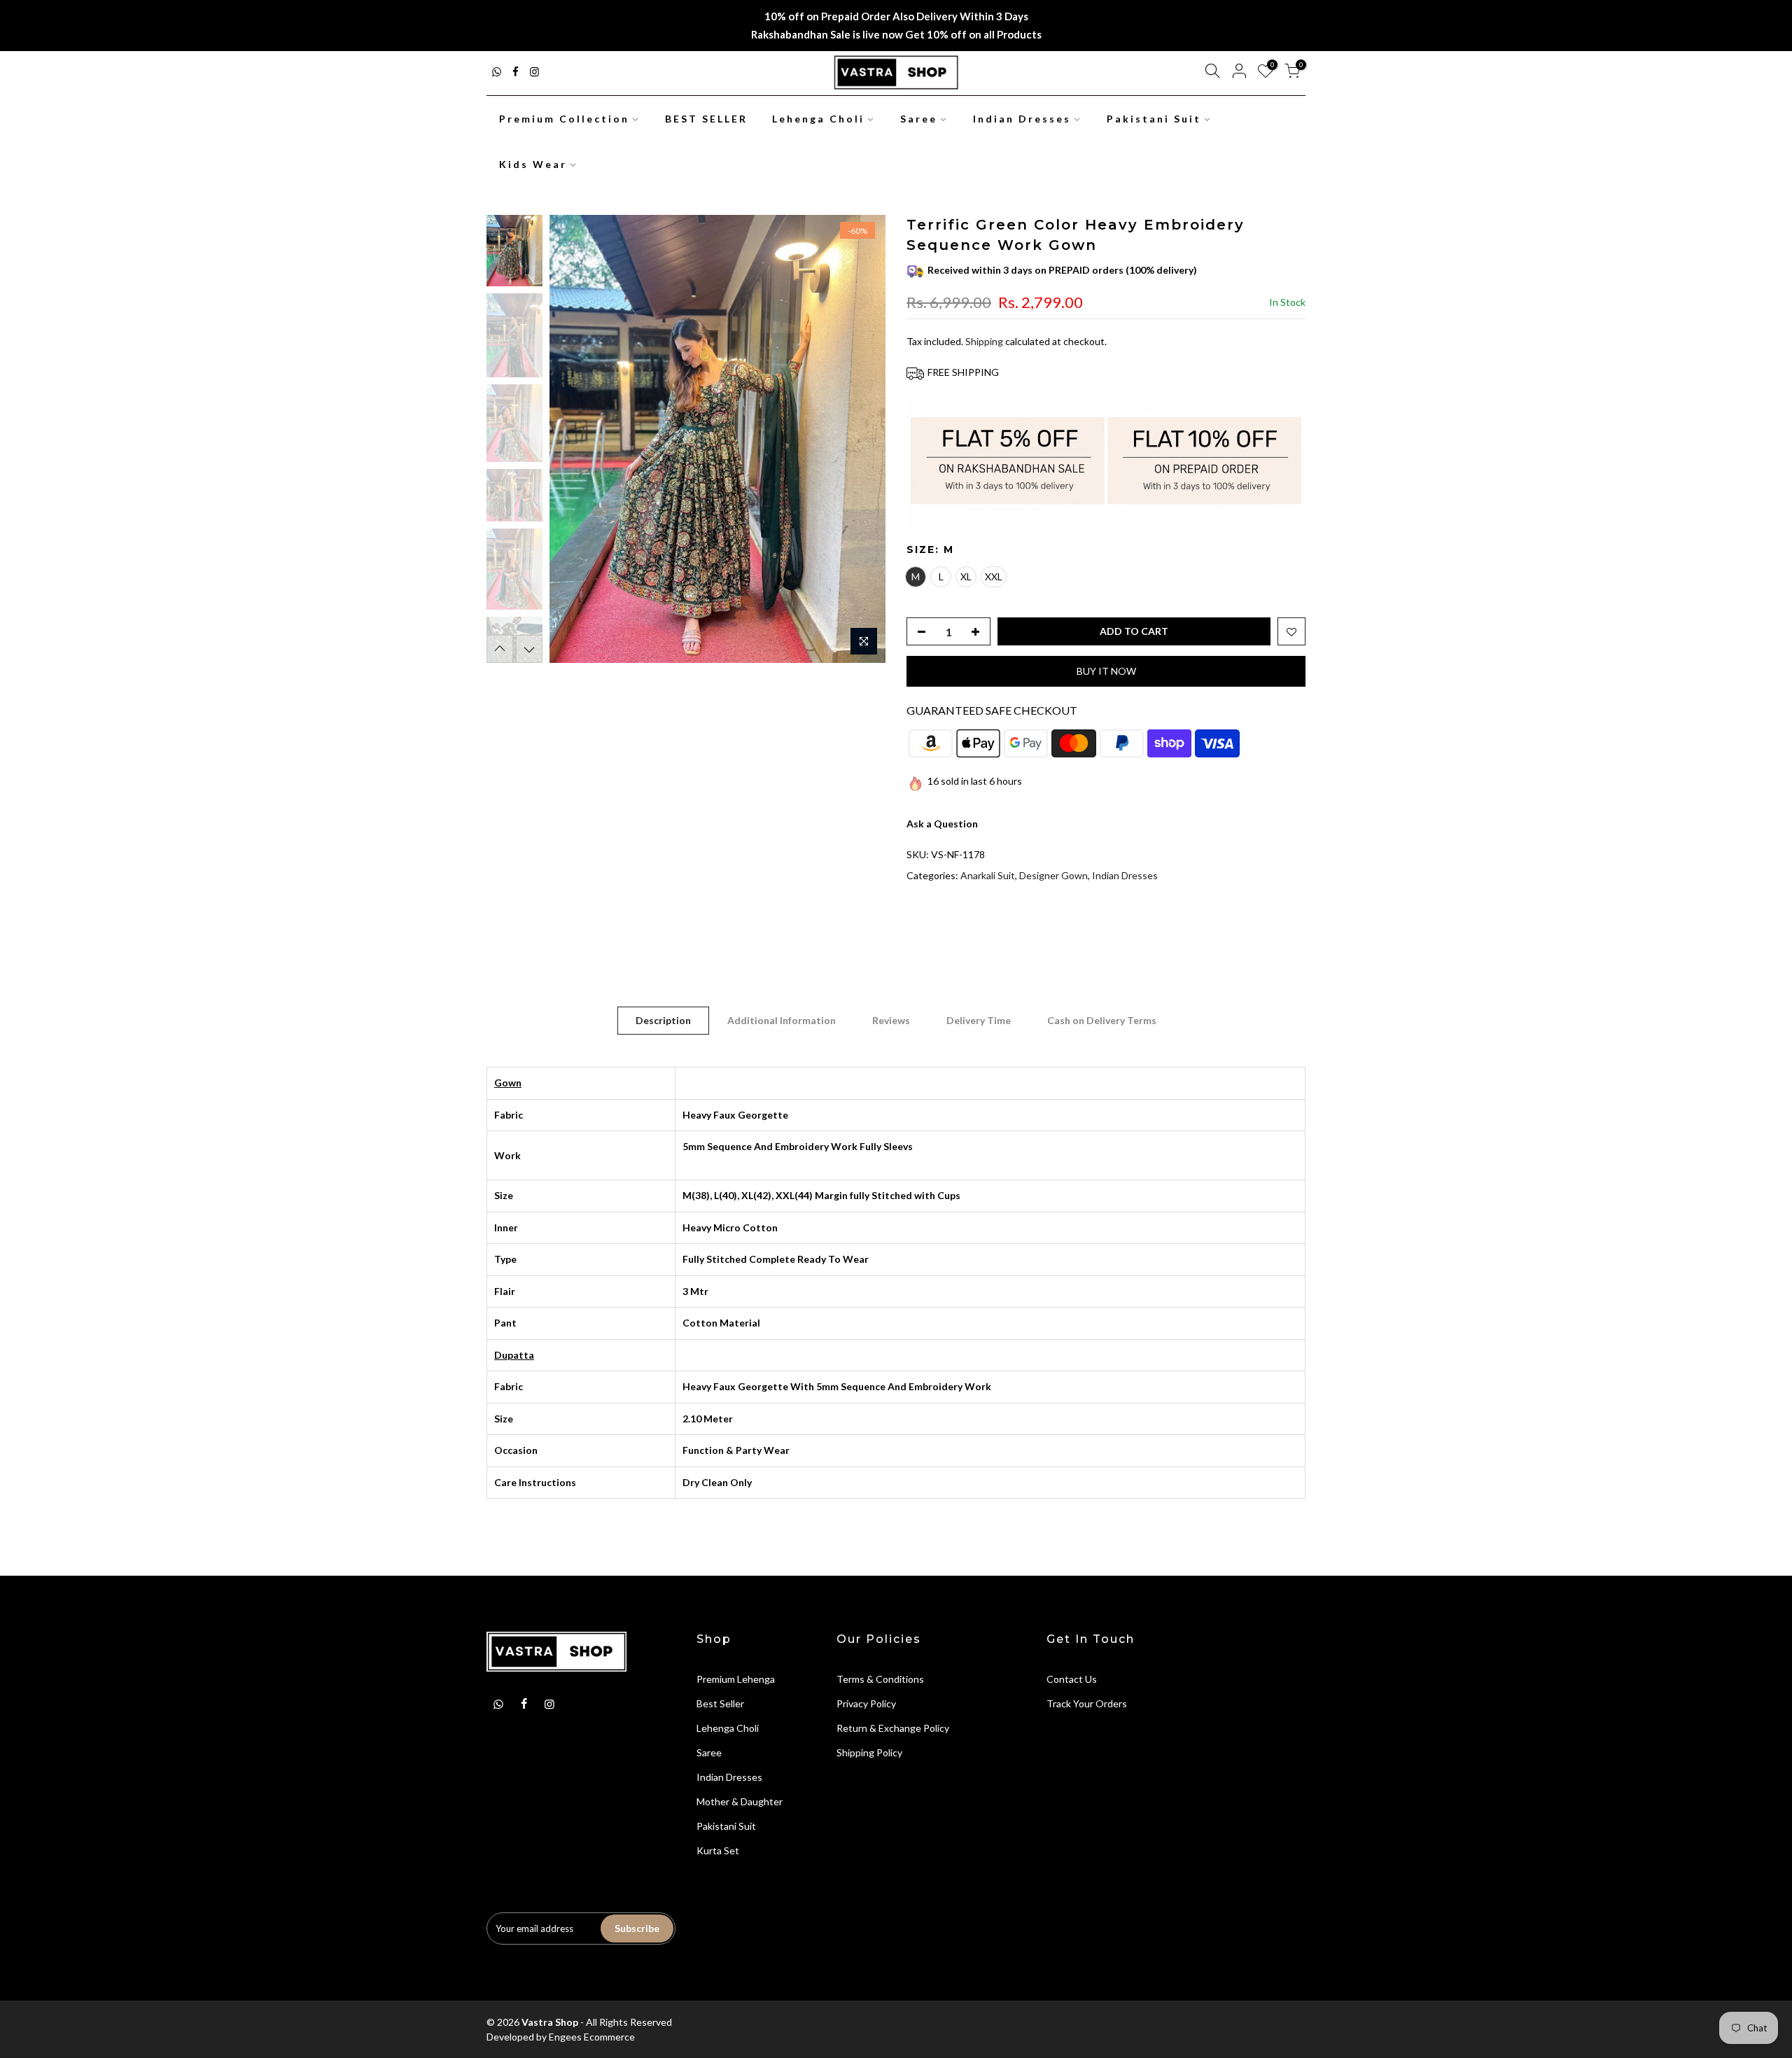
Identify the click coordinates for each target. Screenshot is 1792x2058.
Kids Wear (533, 164)
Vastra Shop (550, 2022)
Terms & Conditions (880, 1679)
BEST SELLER (706, 119)
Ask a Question (942, 824)
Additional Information (782, 1020)
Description (663, 1020)
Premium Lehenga (736, 1679)
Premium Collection (564, 119)
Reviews (891, 1020)
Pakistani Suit (1154, 119)
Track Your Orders (1087, 1703)
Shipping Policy (869, 1752)
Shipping (984, 341)
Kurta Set (718, 1850)
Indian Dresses (1022, 119)
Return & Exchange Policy (893, 1728)
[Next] (861, 439)
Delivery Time (979, 1020)
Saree (919, 119)
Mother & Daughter (740, 1801)
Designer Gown (1053, 875)
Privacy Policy (866, 1703)
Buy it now (1106, 671)
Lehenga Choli (818, 119)
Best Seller (720, 1703)
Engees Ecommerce (592, 2037)
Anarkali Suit (988, 875)
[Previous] (574, 439)
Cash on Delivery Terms (1102, 1020)
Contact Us (1072, 1679)
